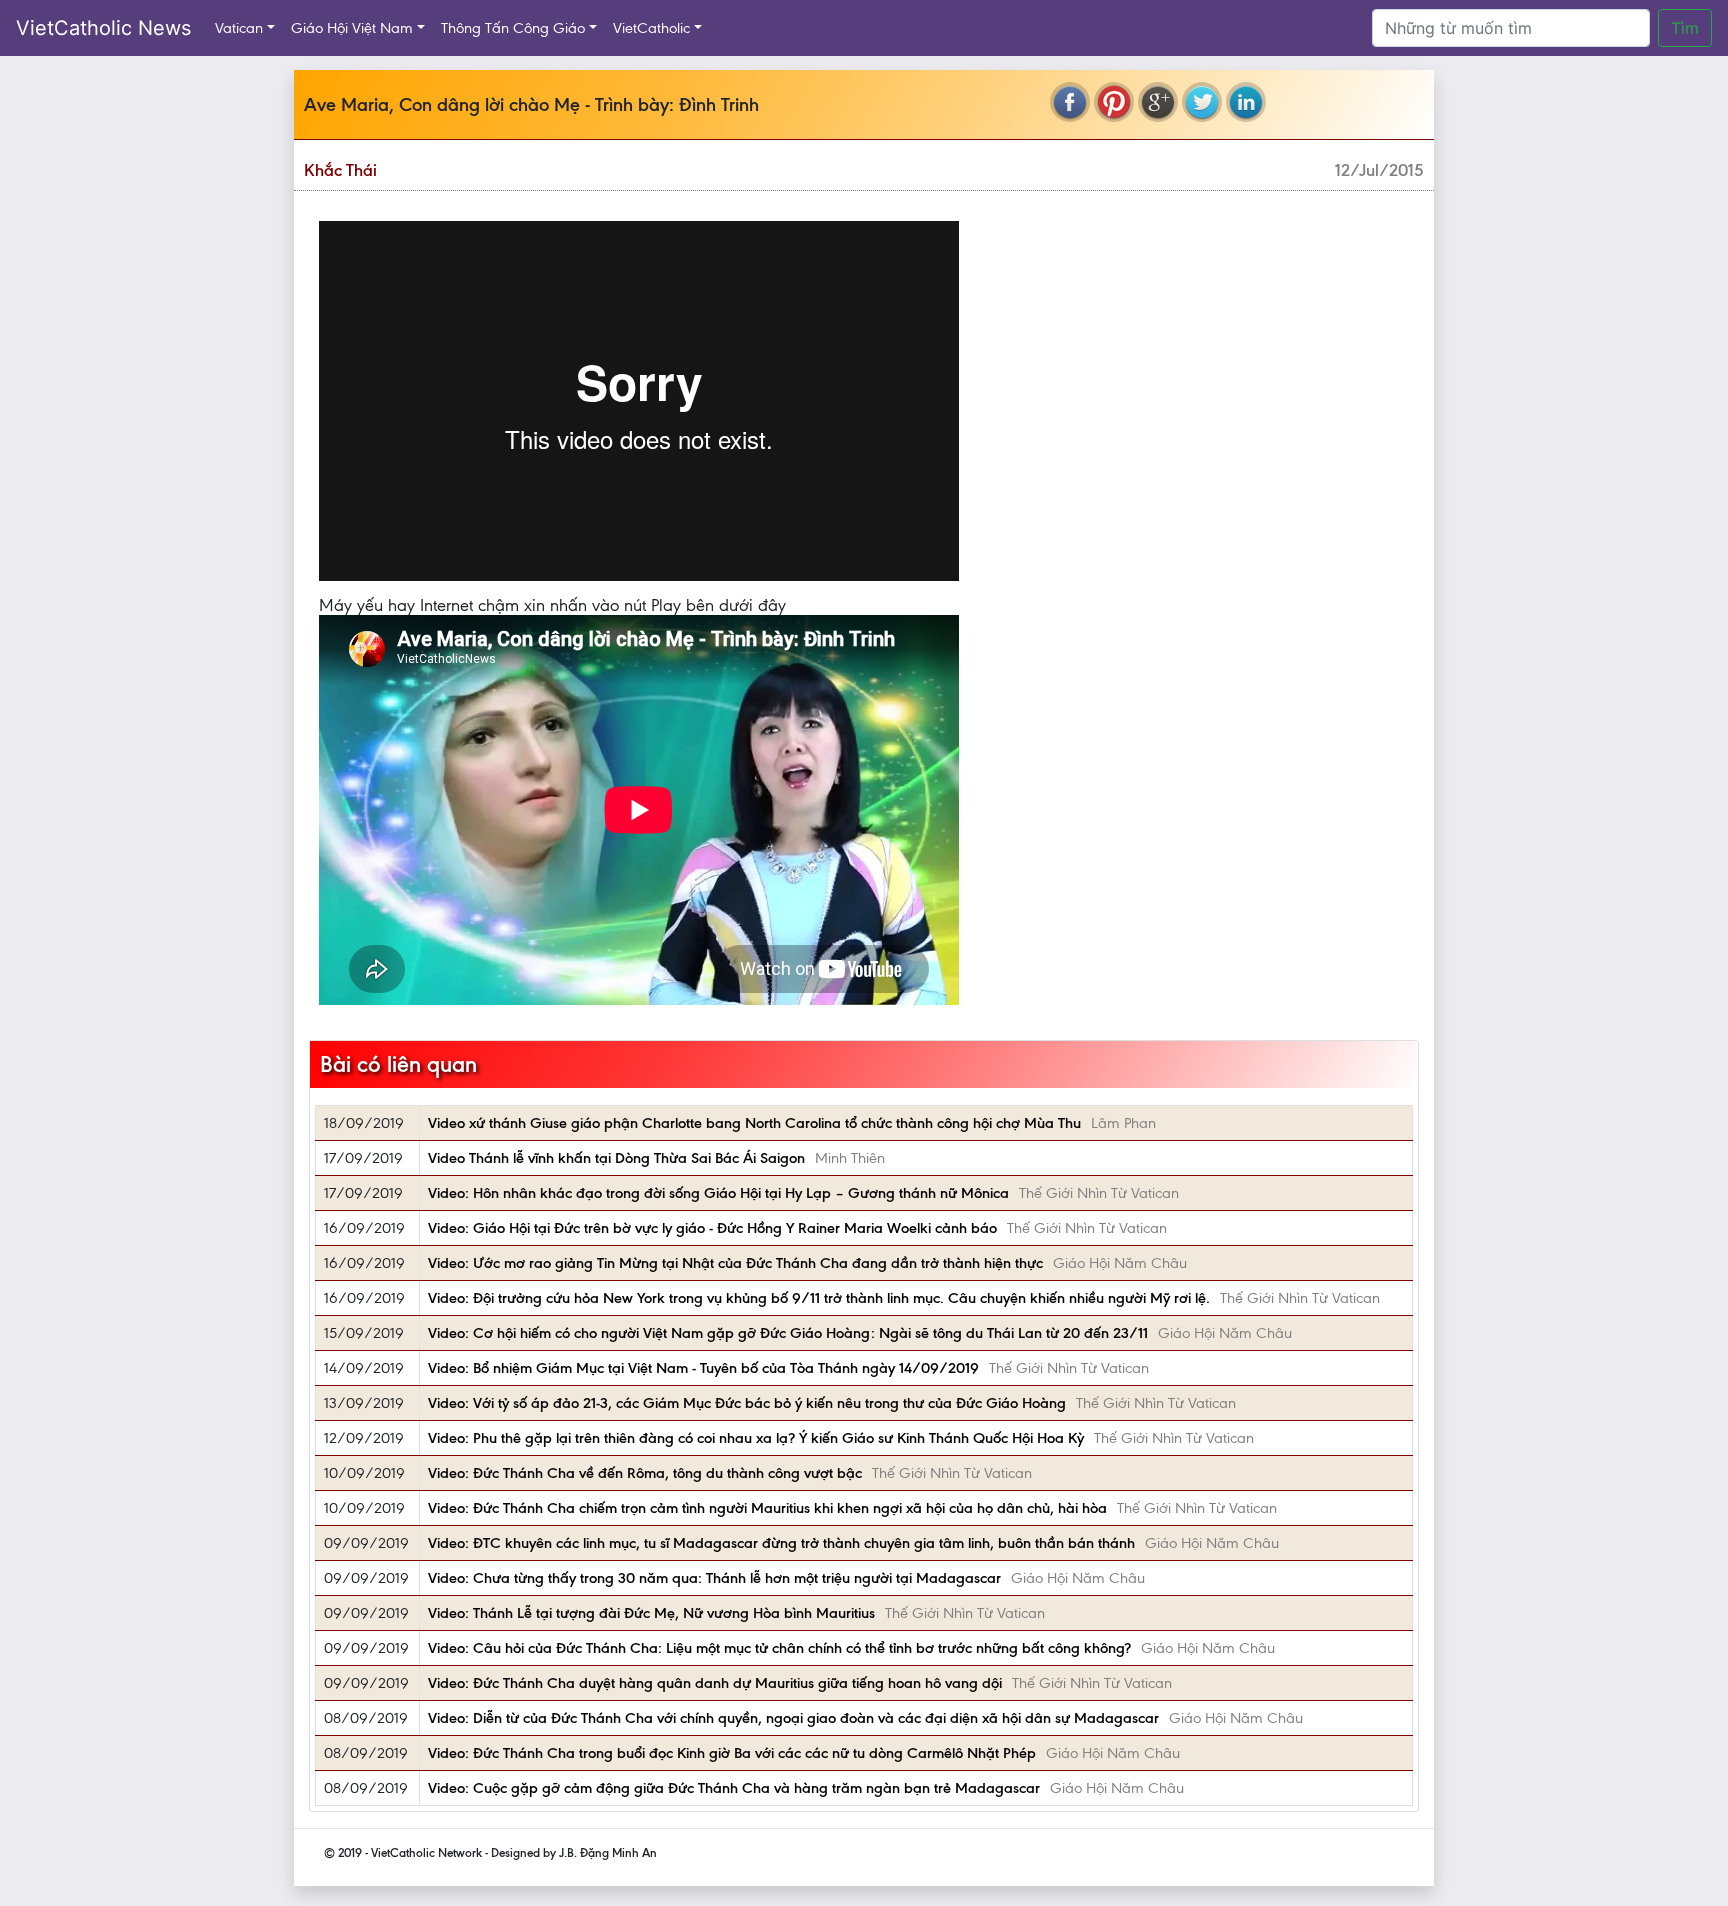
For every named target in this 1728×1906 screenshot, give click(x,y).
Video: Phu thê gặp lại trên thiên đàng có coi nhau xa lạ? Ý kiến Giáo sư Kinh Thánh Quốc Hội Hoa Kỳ (756, 1438)
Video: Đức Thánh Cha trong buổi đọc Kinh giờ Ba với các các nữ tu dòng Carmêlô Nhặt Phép (732, 1753)
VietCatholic (651, 28)
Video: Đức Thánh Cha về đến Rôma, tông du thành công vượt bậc (645, 1473)
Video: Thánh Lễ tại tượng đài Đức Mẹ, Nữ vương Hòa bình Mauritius (651, 1613)
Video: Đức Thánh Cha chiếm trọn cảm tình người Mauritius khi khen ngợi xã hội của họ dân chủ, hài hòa (767, 1508)
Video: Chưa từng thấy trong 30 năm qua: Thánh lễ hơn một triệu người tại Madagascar (714, 1578)
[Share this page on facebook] (1070, 102)
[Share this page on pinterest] (1114, 102)
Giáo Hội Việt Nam (352, 28)
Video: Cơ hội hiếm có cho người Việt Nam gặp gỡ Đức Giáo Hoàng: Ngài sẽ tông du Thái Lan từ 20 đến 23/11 (788, 1333)
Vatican (239, 28)
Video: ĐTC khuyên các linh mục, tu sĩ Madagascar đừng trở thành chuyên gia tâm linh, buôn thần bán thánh (781, 1543)
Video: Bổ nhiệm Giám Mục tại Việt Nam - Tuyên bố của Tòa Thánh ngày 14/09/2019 (703, 1368)
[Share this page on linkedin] (1246, 102)
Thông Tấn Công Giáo (513, 28)
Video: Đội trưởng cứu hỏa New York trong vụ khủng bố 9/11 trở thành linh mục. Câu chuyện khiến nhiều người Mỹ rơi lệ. (819, 1298)
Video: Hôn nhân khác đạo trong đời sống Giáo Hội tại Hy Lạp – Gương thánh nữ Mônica (718, 1193)
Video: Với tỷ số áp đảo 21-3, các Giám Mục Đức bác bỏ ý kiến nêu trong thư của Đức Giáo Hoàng (747, 1403)
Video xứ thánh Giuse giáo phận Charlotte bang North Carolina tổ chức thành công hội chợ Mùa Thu (754, 1123)
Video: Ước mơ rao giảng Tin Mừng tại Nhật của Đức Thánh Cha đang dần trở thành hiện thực (735, 1263)
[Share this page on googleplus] (1158, 102)
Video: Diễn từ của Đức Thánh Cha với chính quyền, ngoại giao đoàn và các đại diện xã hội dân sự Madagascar (793, 1718)
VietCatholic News (103, 28)
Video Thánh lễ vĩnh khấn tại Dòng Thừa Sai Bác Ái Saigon (616, 1158)
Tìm (1685, 28)
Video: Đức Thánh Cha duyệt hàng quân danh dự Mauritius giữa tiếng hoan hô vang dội (715, 1683)
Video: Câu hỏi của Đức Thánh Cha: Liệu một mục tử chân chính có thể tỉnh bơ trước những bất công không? (779, 1648)
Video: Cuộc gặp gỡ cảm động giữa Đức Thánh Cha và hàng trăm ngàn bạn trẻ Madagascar (734, 1788)
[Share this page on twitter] (1202, 102)
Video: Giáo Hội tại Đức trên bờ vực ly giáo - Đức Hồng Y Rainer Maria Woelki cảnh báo (712, 1228)
